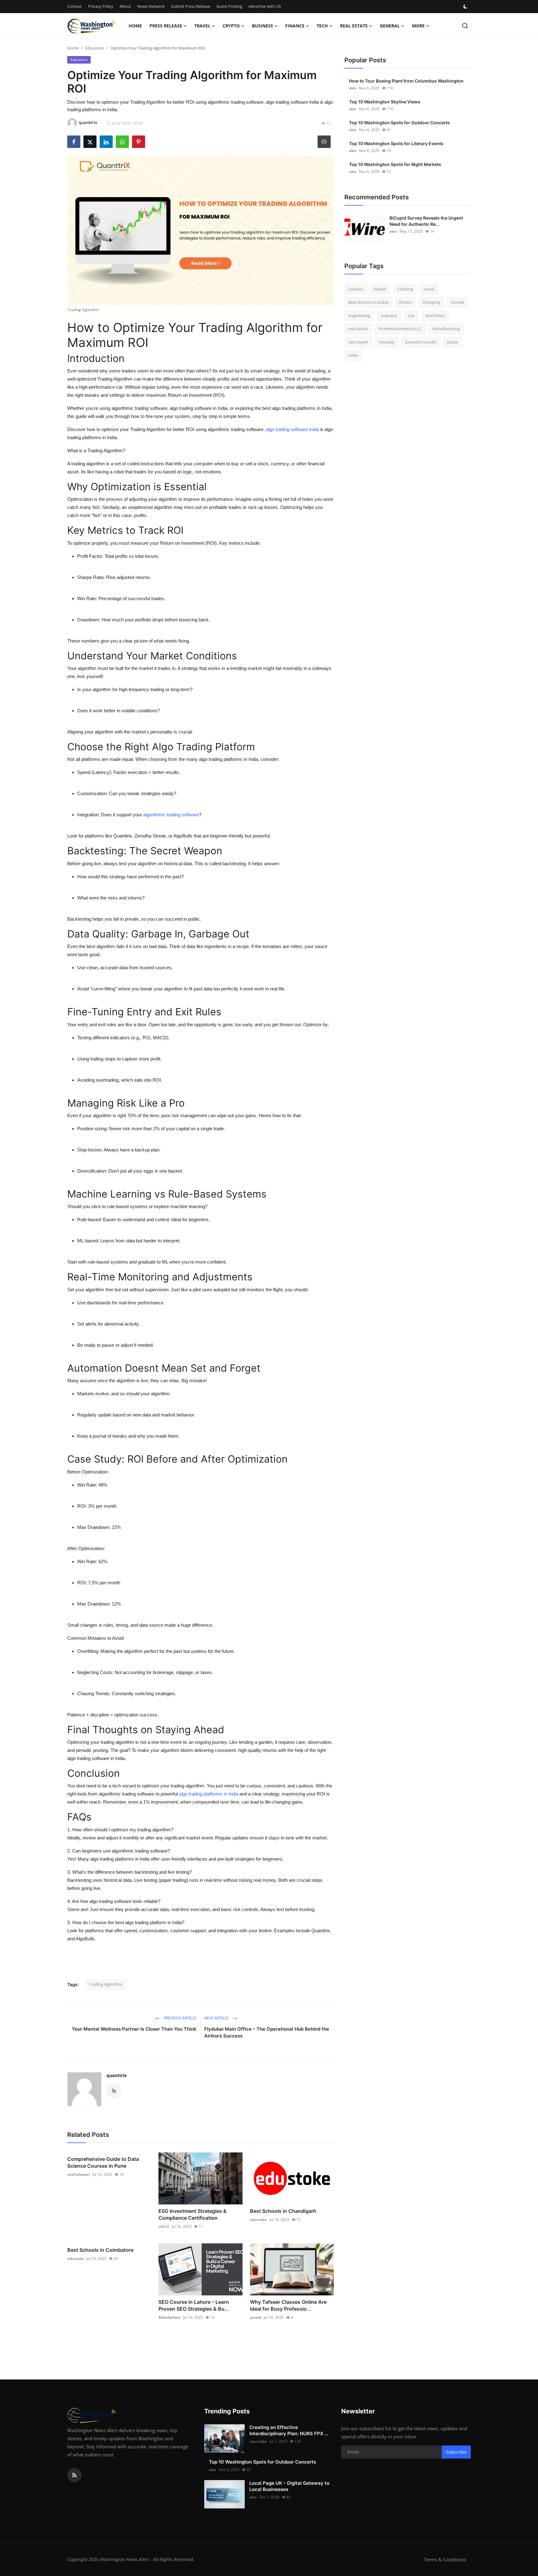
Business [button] (262, 26)
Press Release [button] (166, 26)
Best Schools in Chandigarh (283, 2211)
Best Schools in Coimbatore (100, 2250)
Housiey (387, 342)
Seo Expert (358, 342)
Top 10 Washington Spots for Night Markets (395, 164)
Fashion (356, 289)
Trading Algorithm (106, 1984)
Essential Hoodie (421, 342)
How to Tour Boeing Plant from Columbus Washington (406, 81)
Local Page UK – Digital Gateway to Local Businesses (289, 2486)
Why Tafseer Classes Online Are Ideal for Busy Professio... (288, 2305)
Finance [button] (295, 26)
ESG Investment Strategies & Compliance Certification (193, 2214)
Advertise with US (265, 6)
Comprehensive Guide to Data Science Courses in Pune (103, 2162)
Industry (389, 315)
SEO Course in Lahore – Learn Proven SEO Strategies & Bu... (194, 2305)
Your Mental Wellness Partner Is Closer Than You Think (134, 2029)
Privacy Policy (101, 6)
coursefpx (258, 2441)
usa (411, 315)
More (418, 26)
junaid (256, 2317)
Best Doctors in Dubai (368, 302)
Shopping (431, 302)
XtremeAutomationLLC (400, 329)
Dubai (453, 342)
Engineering (359, 315)
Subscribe (456, 2452)
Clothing (405, 289)
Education (95, 48)
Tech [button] (322, 26)
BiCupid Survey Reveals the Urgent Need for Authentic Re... (426, 221)
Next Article (217, 2018)
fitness (405, 302)
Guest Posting (229, 6)
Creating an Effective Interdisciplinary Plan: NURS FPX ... (289, 2430)
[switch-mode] (466, 7)
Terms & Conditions (445, 2559)
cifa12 (164, 2226)
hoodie (458, 302)
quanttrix (117, 2075)
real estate (358, 329)
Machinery (435, 315)
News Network (151, 6)
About (125, 6)
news (353, 355)
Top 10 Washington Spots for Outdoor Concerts (399, 123)
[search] (465, 26)
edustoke (258, 2220)
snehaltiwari (78, 2174)
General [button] (390, 26)
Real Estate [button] (354, 26)
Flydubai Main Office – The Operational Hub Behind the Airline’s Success (267, 2032)
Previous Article (180, 2018)
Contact (75, 6)
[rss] (74, 2475)
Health (380, 289)
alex (353, 88)
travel (429, 289)
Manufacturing (446, 329)
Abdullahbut (170, 2317)
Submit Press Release (191, 6)
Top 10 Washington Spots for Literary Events (396, 143)
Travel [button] (202, 26)
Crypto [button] (231, 26)
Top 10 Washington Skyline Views (385, 102)
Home (135, 26)
